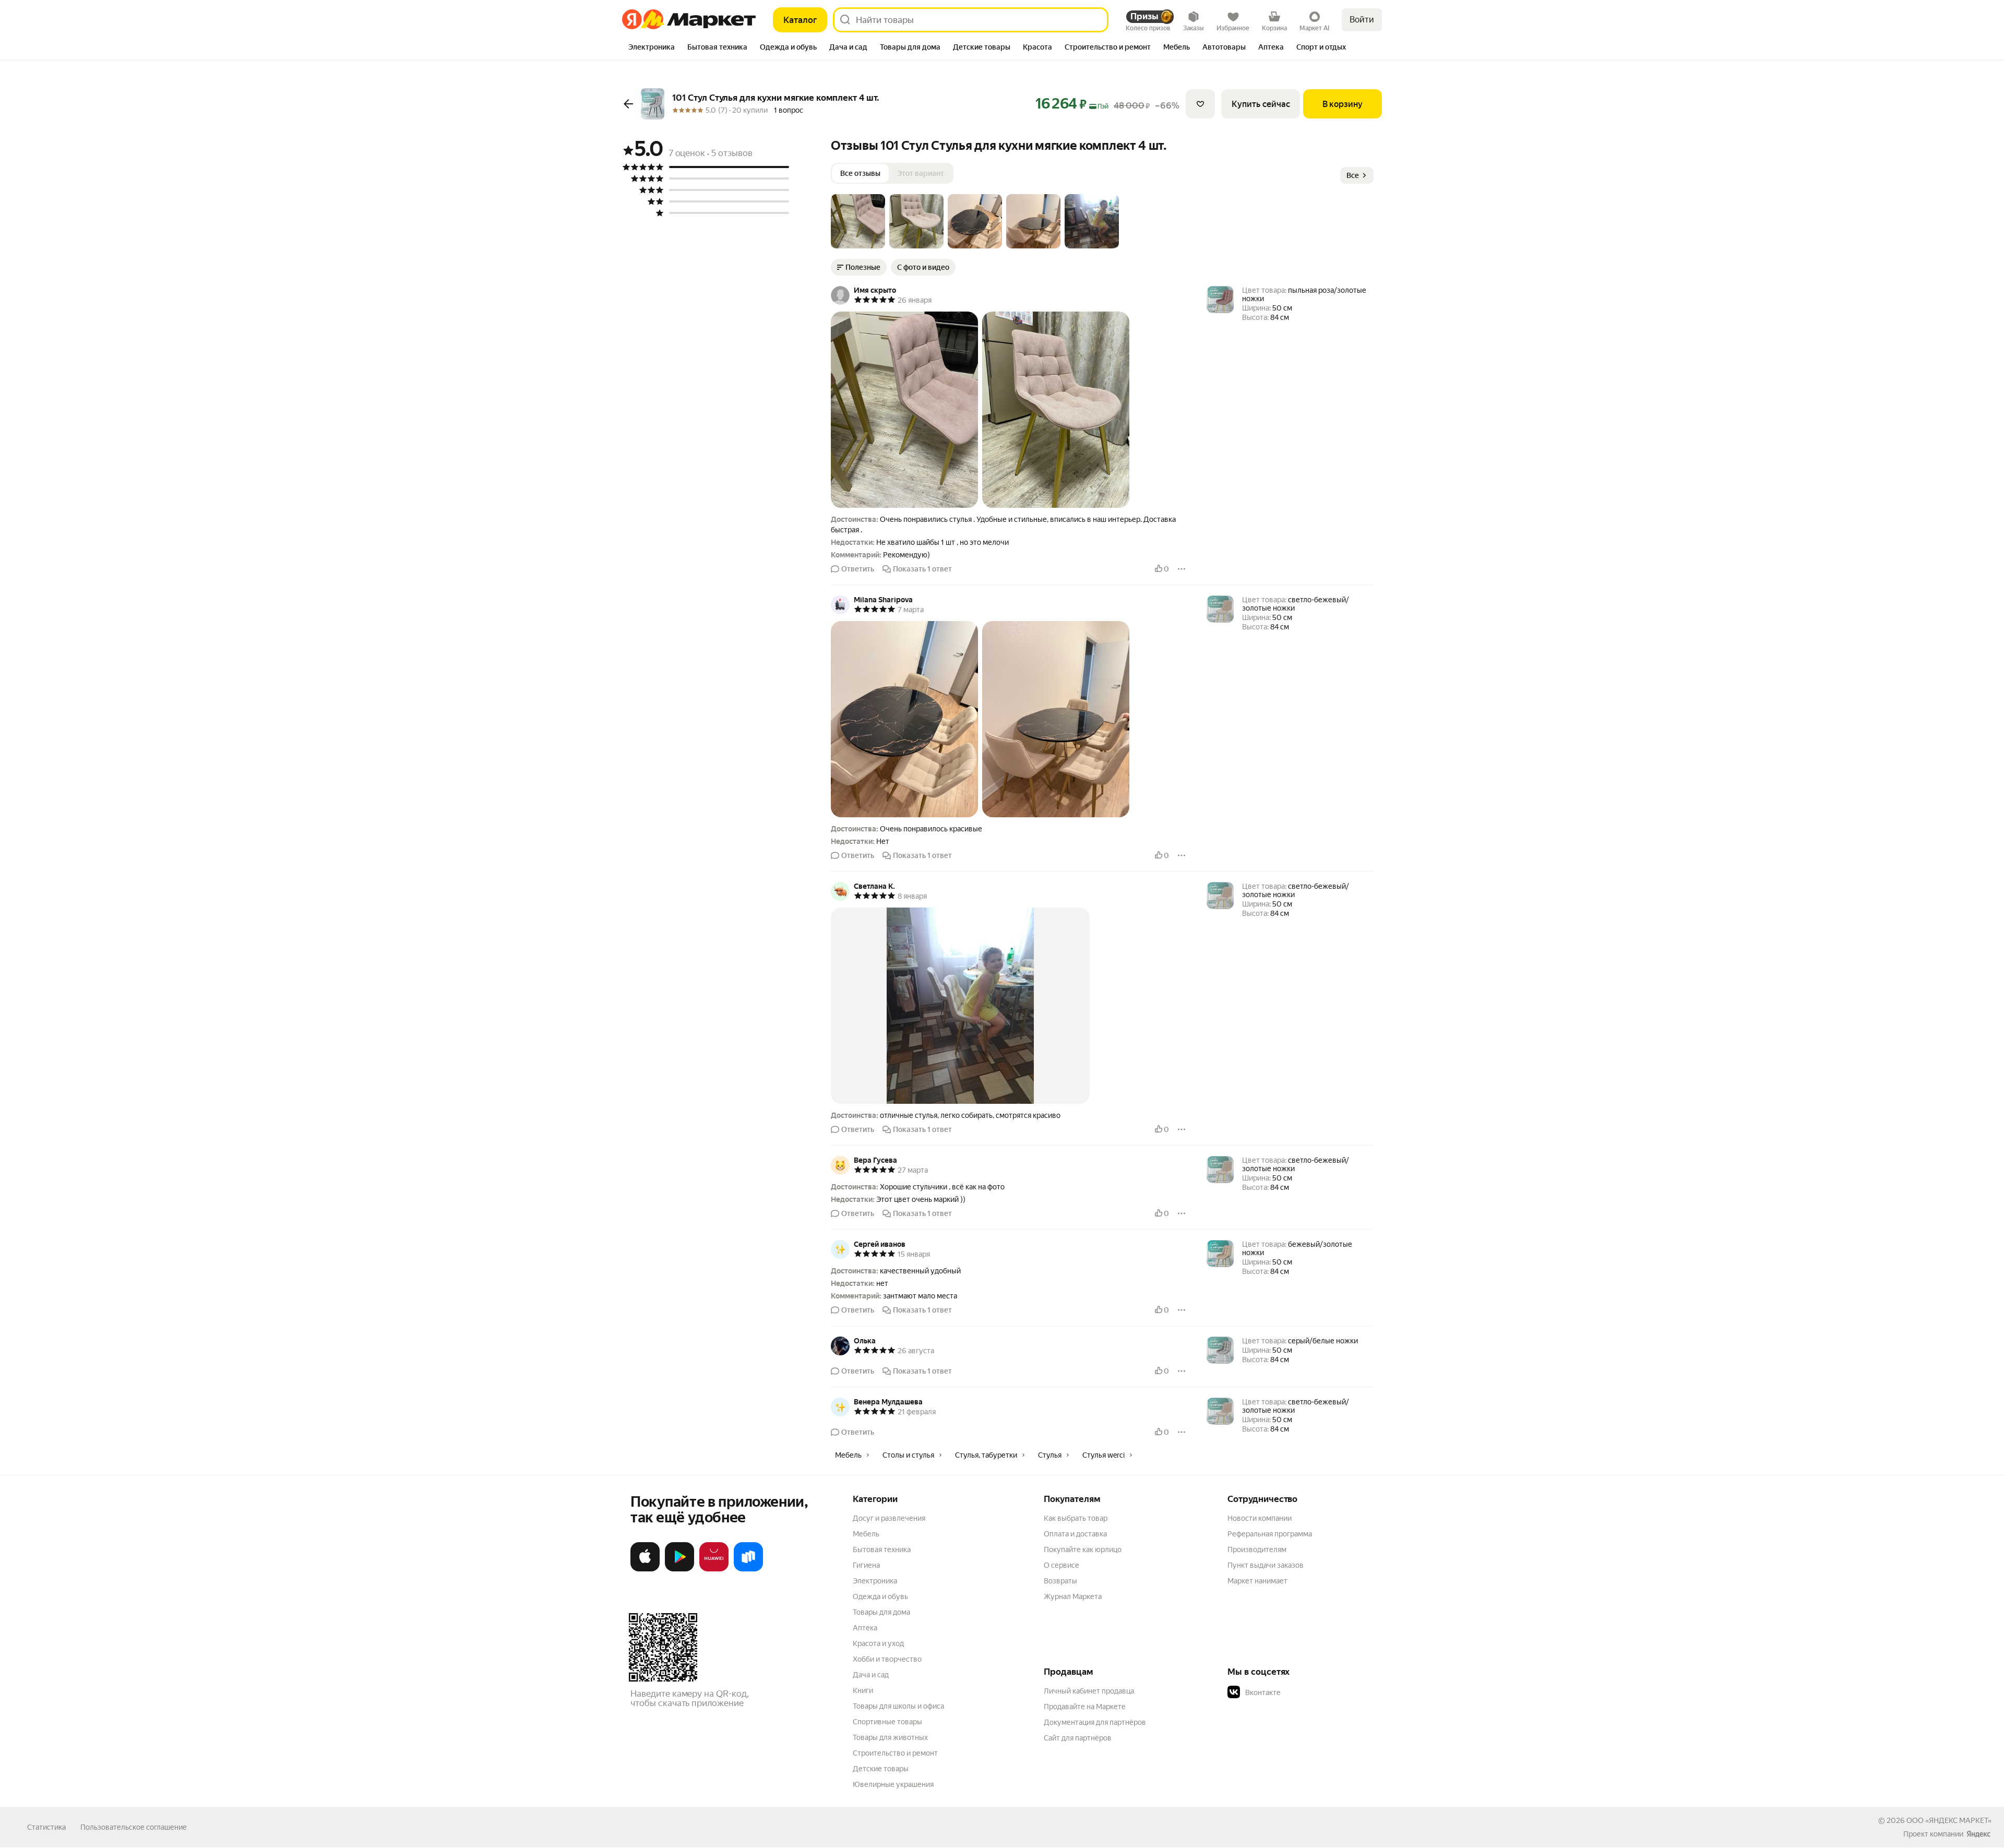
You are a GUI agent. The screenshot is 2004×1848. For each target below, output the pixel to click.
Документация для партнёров (1095, 1722)
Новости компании (1260, 1518)
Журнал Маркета (1073, 1596)
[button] (858, 221)
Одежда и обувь (880, 1596)
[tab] (652, 48)
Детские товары (881, 1769)
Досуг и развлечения (889, 1518)
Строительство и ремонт (895, 1753)
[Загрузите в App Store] (645, 1569)
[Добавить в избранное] (1200, 104)
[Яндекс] (1978, 1834)
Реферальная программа (1270, 1534)
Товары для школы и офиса (898, 1706)
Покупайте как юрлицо (1083, 1549)
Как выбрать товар (1076, 1518)
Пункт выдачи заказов (1266, 1565)
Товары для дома (881, 1612)
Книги (863, 1690)
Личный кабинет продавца (1089, 1691)
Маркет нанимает (1257, 1581)
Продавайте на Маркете (1085, 1707)
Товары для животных (890, 1737)
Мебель (866, 1534)
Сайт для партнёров (1078, 1738)
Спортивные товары (887, 1722)
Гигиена (866, 1565)
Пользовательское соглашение (134, 1827)
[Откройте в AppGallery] (714, 1569)
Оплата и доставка (1075, 1534)
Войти (1362, 20)
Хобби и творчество (887, 1659)
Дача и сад (871, 1675)
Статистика (46, 1827)
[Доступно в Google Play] (679, 1569)
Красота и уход (878, 1643)
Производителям (1257, 1549)
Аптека (865, 1628)
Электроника (875, 1581)
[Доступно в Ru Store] (748, 1569)
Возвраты (1060, 1581)
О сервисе (1061, 1565)
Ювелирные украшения (893, 1784)
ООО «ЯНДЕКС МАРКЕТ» (1949, 1820)
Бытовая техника (882, 1549)
